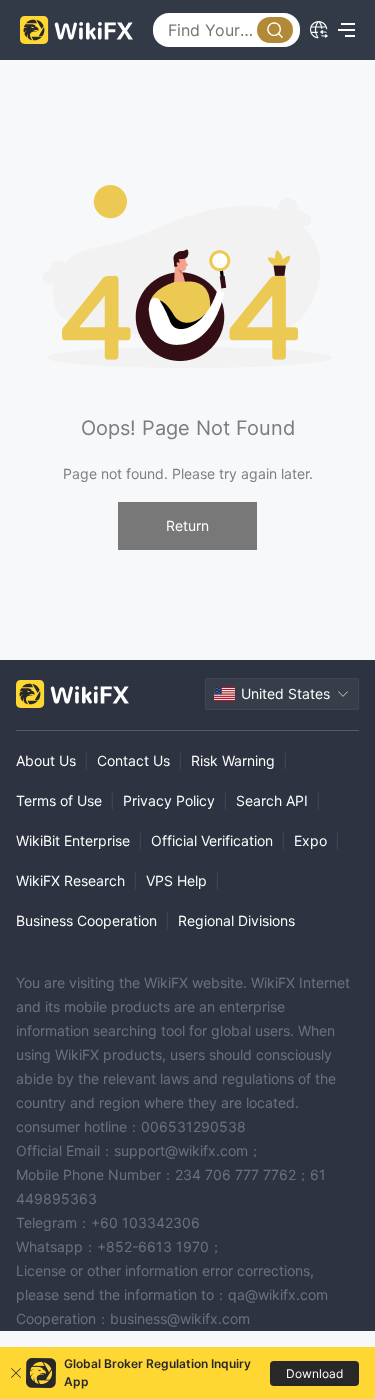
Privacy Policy (169, 800)
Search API (272, 800)
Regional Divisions (236, 920)
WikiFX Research (70, 880)
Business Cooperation (86, 920)
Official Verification (212, 840)
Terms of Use (59, 800)
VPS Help (176, 880)
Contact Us (133, 760)
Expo (310, 840)
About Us (46, 760)
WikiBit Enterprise (73, 840)
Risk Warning (233, 760)
